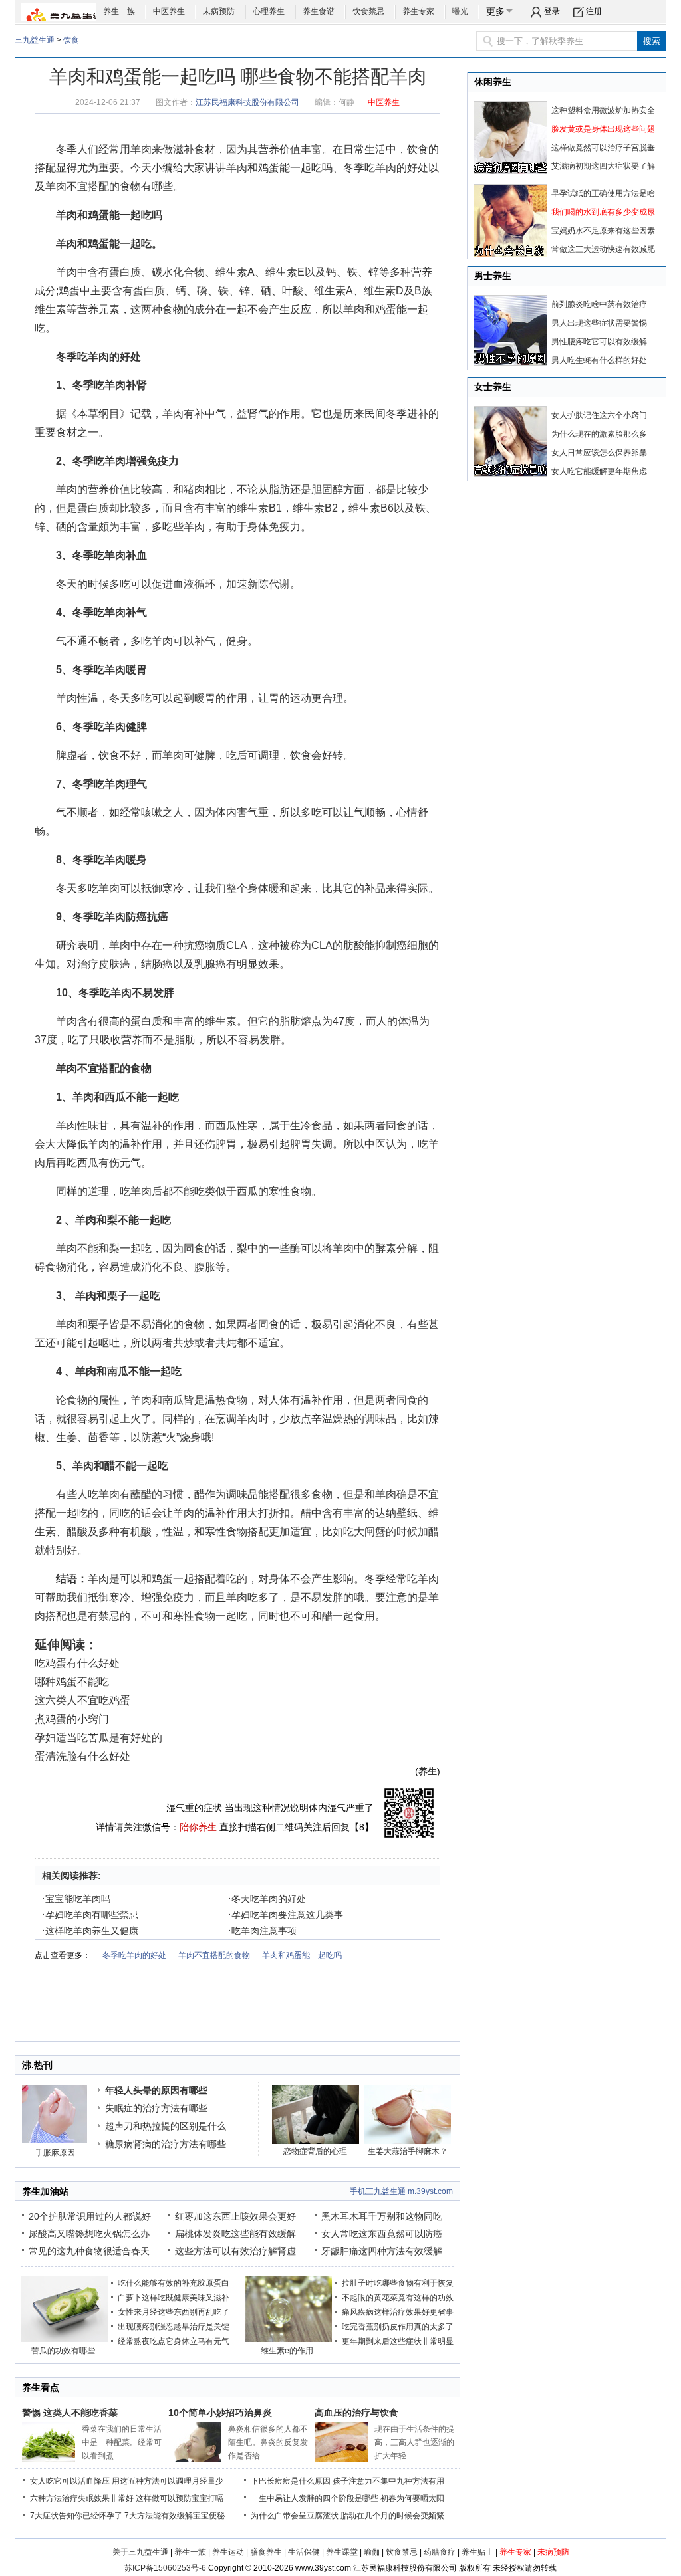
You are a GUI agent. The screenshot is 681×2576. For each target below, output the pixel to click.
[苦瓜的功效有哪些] (65, 2339)
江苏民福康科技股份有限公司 (247, 102)
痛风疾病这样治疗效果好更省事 (398, 2312)
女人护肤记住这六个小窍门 (599, 415)
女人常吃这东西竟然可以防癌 (382, 2234)
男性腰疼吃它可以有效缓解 (599, 342)
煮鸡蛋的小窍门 (72, 1719)
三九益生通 (35, 40)
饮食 (71, 40)
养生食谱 (319, 11)
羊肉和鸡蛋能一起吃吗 (279, 168)
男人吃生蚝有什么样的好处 (599, 360)
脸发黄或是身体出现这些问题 (603, 129)
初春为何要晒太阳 (412, 2498)
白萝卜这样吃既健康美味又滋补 (174, 2298)
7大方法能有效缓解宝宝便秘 (175, 2516)
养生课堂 (342, 2552)
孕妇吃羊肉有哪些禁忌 (90, 1915)
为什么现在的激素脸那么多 (599, 434)
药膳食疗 (440, 2552)
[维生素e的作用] (289, 2339)
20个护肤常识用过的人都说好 (90, 2216)
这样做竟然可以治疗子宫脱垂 (603, 148)
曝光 (460, 11)
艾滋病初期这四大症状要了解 (603, 166)
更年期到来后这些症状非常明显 (398, 2341)
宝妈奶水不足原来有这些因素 (603, 231)
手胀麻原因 (55, 2153)
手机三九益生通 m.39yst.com (401, 2191)
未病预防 (219, 11)
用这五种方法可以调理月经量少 (168, 2481)
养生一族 (119, 11)
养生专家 (418, 11)
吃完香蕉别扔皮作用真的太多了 (398, 2327)
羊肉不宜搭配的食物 (93, 186)
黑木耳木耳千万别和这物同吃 (382, 2216)
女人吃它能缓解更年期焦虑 (599, 471)
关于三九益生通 (140, 2552)
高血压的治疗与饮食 (356, 2413)
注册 (594, 11)
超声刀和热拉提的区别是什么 (166, 2126)
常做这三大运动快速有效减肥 (603, 249)
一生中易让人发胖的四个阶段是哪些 (315, 2498)
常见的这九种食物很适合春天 (89, 2251)
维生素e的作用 (287, 2351)
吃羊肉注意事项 (262, 1931)
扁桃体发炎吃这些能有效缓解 (235, 2234)
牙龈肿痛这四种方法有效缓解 (382, 2251)
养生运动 (228, 2552)
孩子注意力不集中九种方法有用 (388, 2481)
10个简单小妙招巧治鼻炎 (220, 2413)
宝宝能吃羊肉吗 (76, 1899)
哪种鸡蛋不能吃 (72, 1682)
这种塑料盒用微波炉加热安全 (603, 110)
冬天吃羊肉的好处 (267, 1899)
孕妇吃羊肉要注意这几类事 (286, 1915)
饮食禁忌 (368, 11)
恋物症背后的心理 (315, 2151)
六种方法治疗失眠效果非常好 (82, 2498)
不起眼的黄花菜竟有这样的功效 (398, 2298)
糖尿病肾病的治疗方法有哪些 (166, 2144)
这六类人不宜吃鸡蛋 (82, 1700)
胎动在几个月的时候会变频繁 (392, 2516)
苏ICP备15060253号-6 (165, 2568)
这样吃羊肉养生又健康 (90, 1931)
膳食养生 (266, 2552)
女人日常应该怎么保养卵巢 (599, 453)
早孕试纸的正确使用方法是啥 (603, 193)
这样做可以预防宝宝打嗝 (180, 2498)
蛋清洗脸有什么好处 (82, 1756)
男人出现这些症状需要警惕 (599, 323)
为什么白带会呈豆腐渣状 (295, 2516)
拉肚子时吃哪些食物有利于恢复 (398, 2283)
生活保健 (304, 2552)
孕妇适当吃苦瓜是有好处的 (98, 1738)
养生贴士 (477, 2552)
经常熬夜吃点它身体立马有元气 (174, 2341)
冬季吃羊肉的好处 (386, 168)
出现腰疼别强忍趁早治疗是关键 (174, 2327)
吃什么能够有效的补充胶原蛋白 (174, 2283)
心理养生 (269, 11)
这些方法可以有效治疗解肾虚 (235, 2251)
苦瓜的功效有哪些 (63, 2351)
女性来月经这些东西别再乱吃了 (174, 2312)
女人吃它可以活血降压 (70, 2481)
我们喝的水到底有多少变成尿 (603, 212)
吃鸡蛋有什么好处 (77, 1663)
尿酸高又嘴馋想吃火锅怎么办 (89, 2234)
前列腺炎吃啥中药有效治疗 (599, 304)
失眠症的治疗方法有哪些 (156, 2108)
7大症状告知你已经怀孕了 (76, 2516)
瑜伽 (372, 2552)
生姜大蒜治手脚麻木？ (408, 2151)
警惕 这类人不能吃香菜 (70, 2413)
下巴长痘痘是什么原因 (291, 2481)
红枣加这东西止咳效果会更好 (235, 2216)
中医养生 (169, 11)
